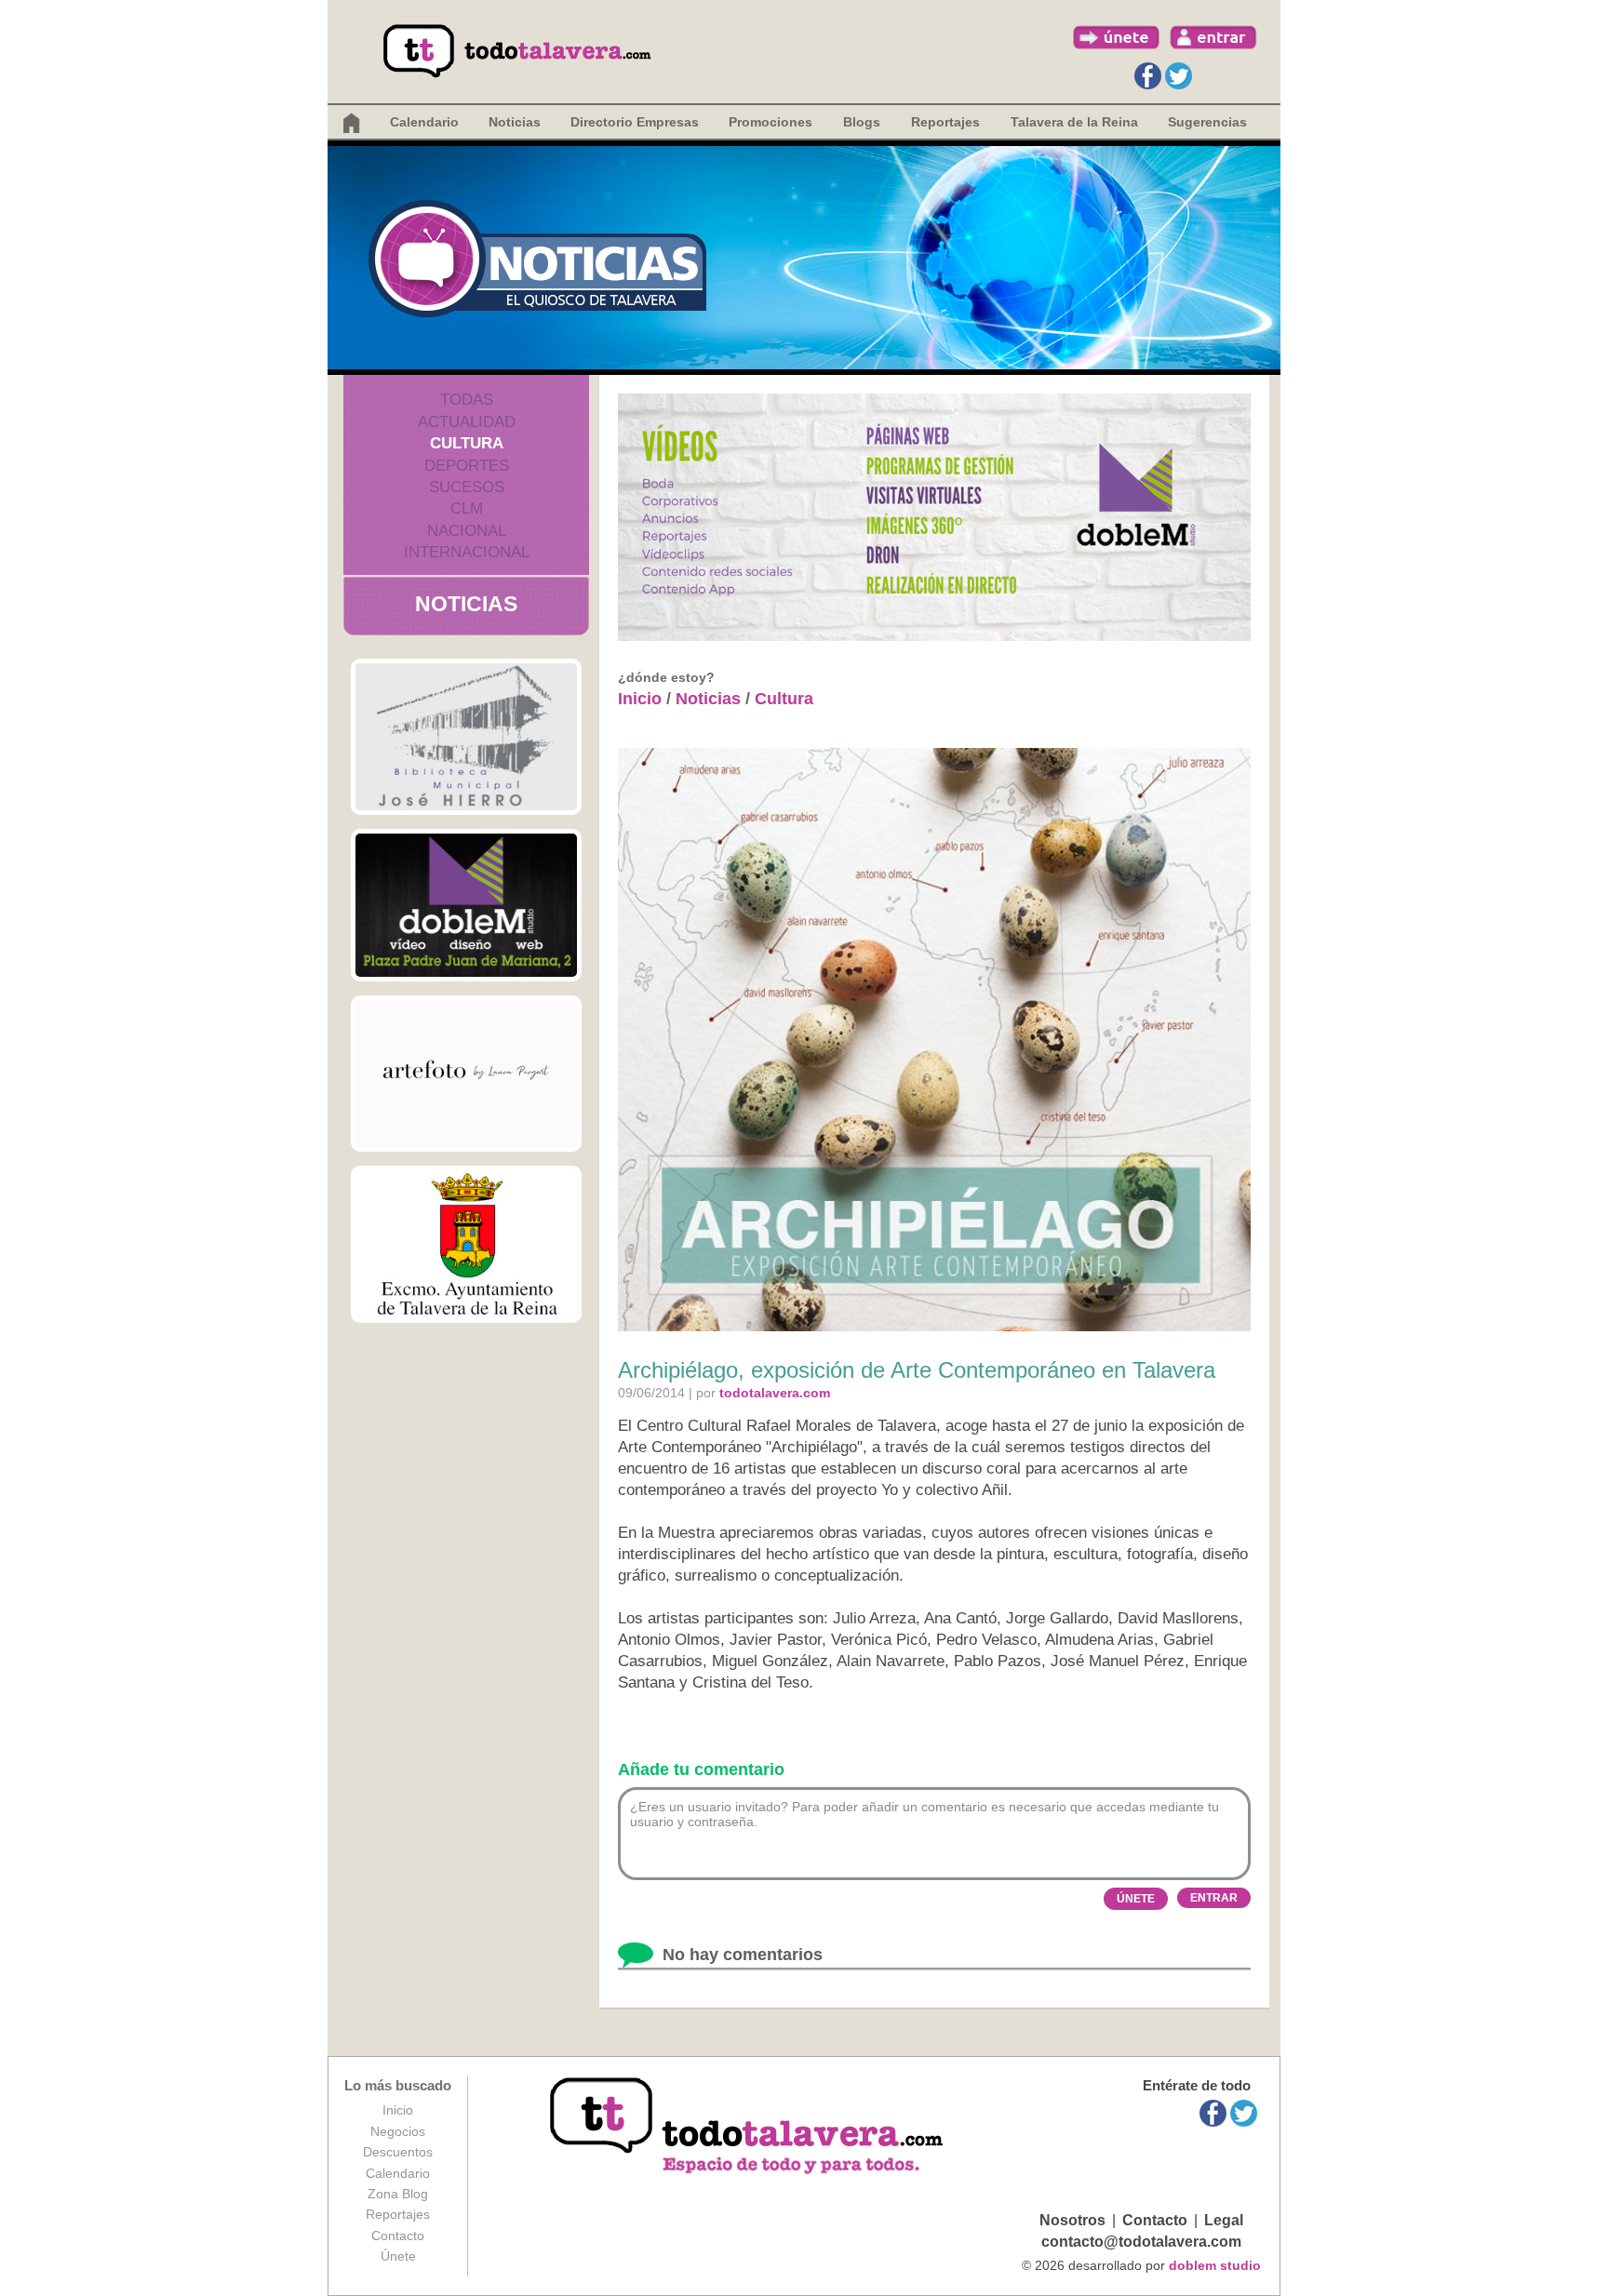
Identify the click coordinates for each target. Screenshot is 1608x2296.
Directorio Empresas (635, 122)
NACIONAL (467, 531)
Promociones (770, 122)
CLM (467, 508)
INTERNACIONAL (467, 552)
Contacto (398, 2236)
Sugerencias (1207, 122)
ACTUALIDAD (467, 422)
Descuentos (398, 2152)
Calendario (424, 122)
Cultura (784, 699)
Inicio (640, 699)
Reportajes (398, 2214)
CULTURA (467, 443)
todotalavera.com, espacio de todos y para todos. (749, 2127)
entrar (1213, 37)
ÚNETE (1136, 1899)
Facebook (1148, 76)
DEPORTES (467, 466)
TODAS (467, 400)
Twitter (1179, 76)
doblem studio (1215, 2265)
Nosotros (1072, 2220)
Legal (1224, 2220)
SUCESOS (467, 487)
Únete (398, 2256)
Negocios (398, 2131)
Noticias (515, 122)
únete (1117, 37)
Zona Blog (398, 2194)
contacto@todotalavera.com (1141, 2242)
